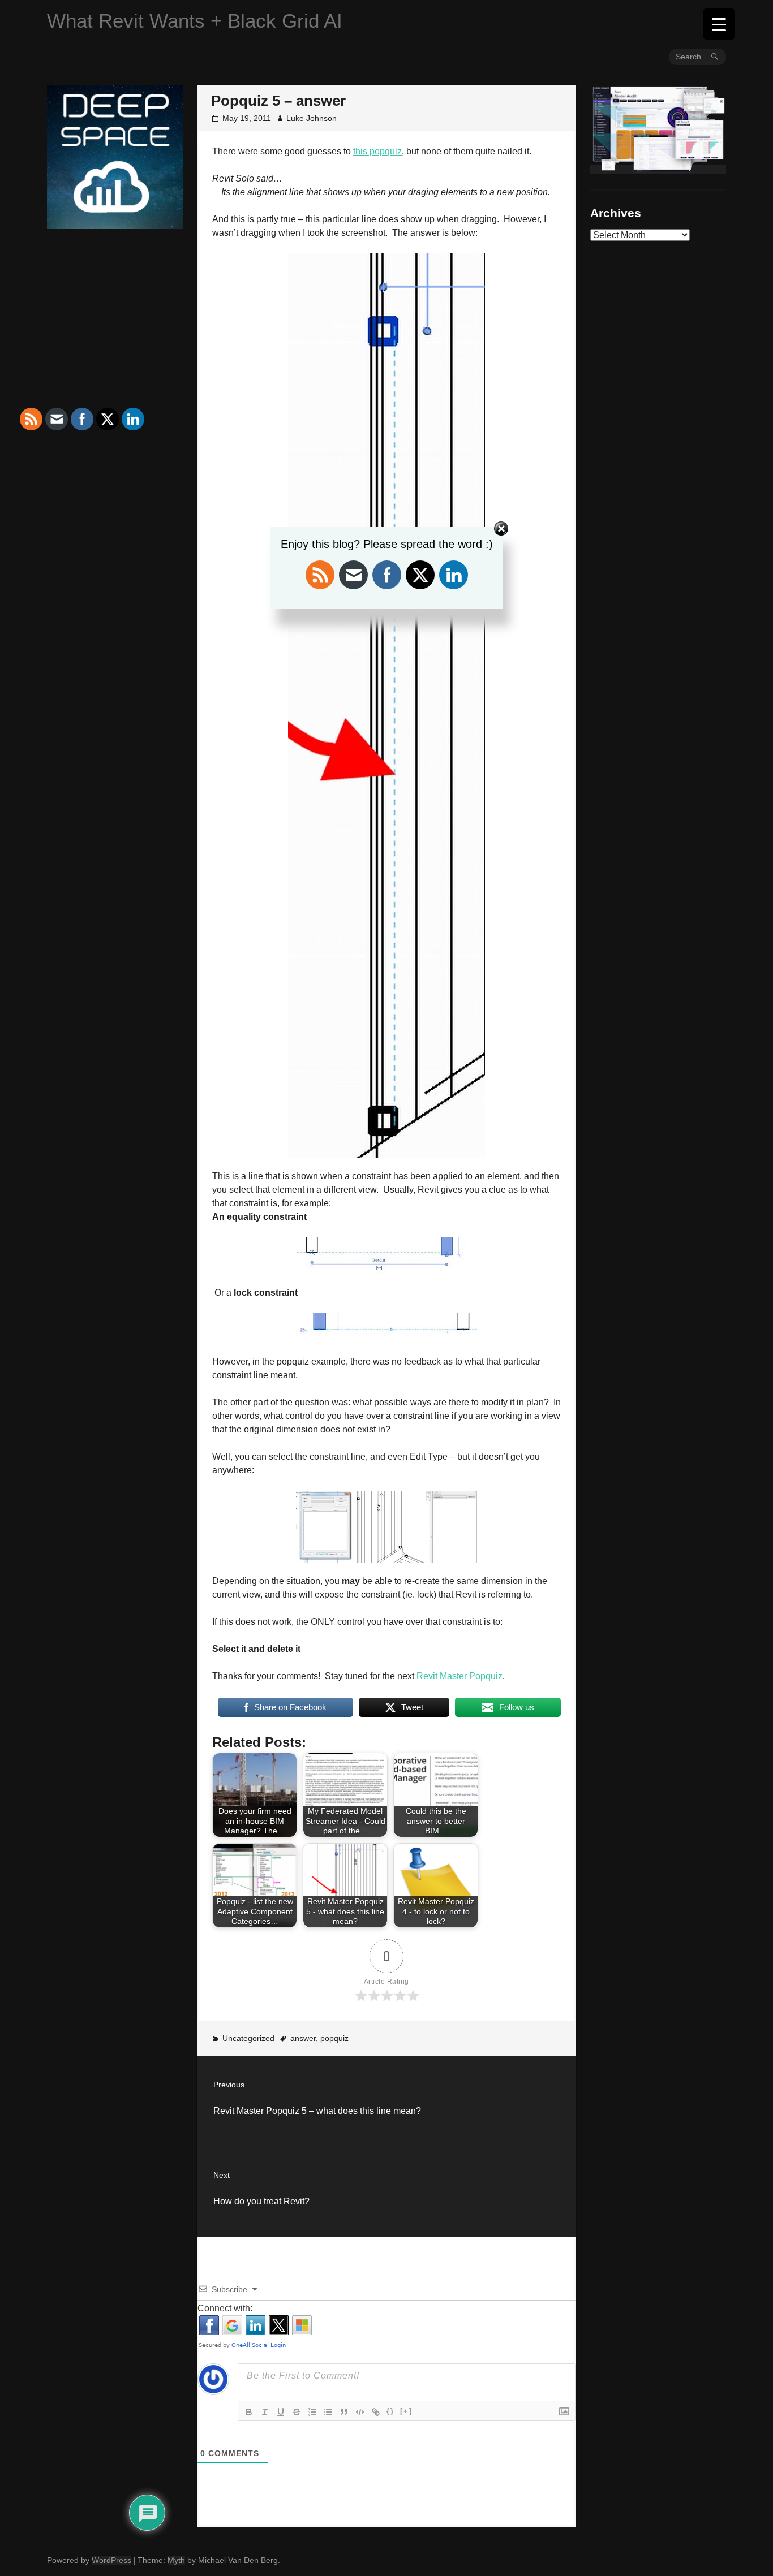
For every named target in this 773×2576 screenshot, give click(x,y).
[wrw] (658, 170)
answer (303, 2038)
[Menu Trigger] (719, 24)
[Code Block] (360, 2412)
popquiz (334, 2038)
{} (390, 2411)
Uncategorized (248, 2038)
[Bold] (249, 2412)
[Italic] (265, 2412)
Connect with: (225, 2308)
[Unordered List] (328, 2412)
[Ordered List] (312, 2412)
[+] (406, 2411)
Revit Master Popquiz (459, 1676)
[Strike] (297, 2412)
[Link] (376, 2412)
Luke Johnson (312, 118)
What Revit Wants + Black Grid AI (195, 21)
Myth (176, 2560)
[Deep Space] (115, 225)
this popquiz (377, 151)
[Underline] (281, 2412)
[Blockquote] (344, 2412)
